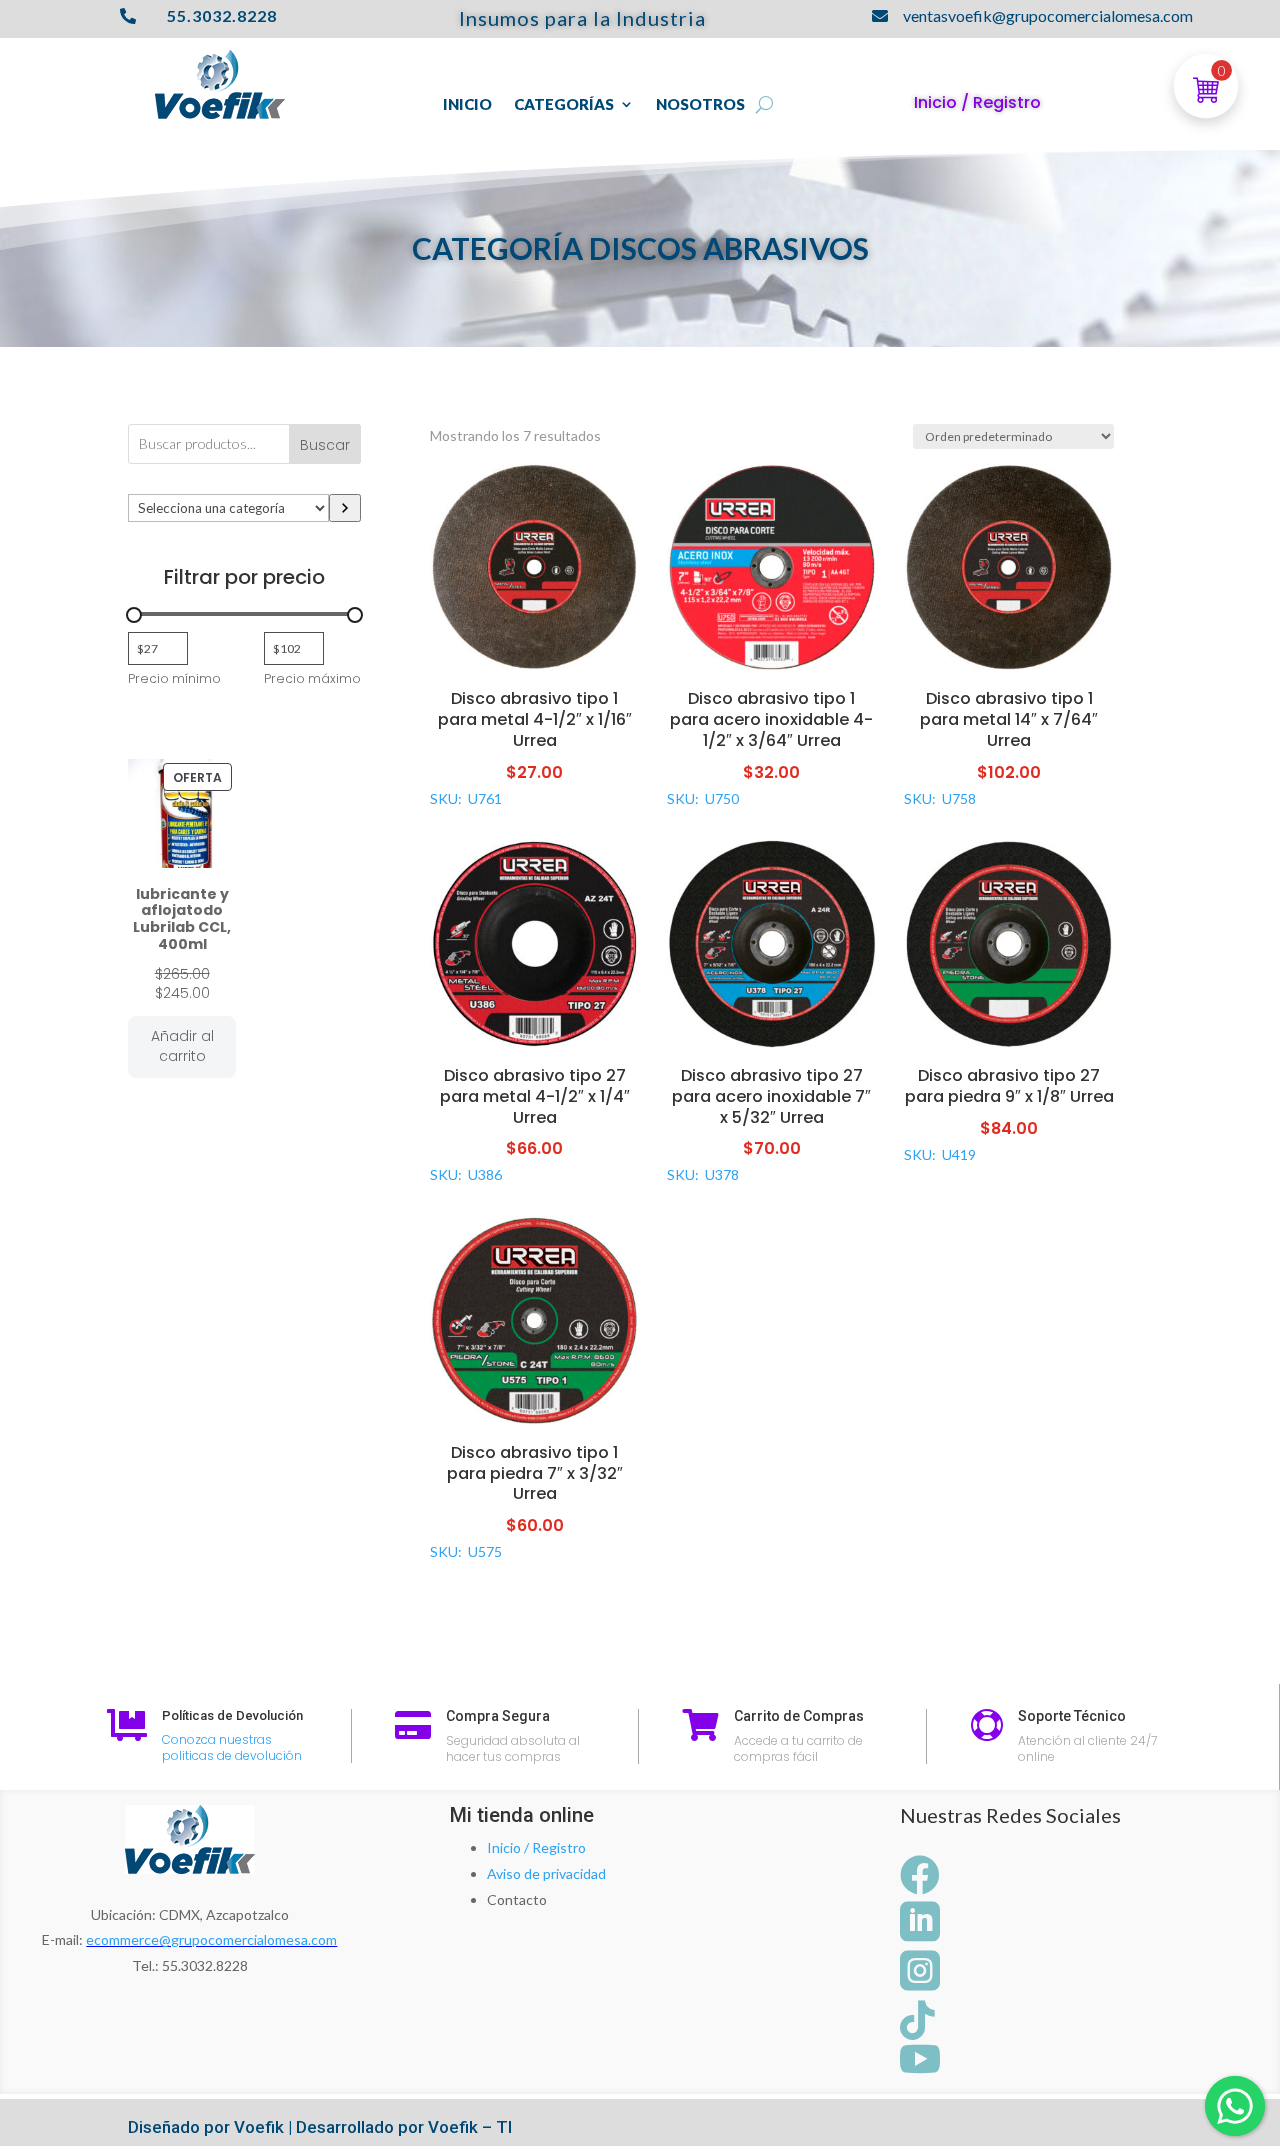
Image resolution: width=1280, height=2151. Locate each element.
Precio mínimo (174, 678)
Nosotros (700, 105)
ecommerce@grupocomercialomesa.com (211, 1939)
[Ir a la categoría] (345, 508)
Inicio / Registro (536, 1847)
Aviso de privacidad (546, 1873)
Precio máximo (312, 678)
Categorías (564, 105)
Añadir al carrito (182, 1046)
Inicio (467, 105)
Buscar (325, 445)
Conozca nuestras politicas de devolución (232, 1747)
